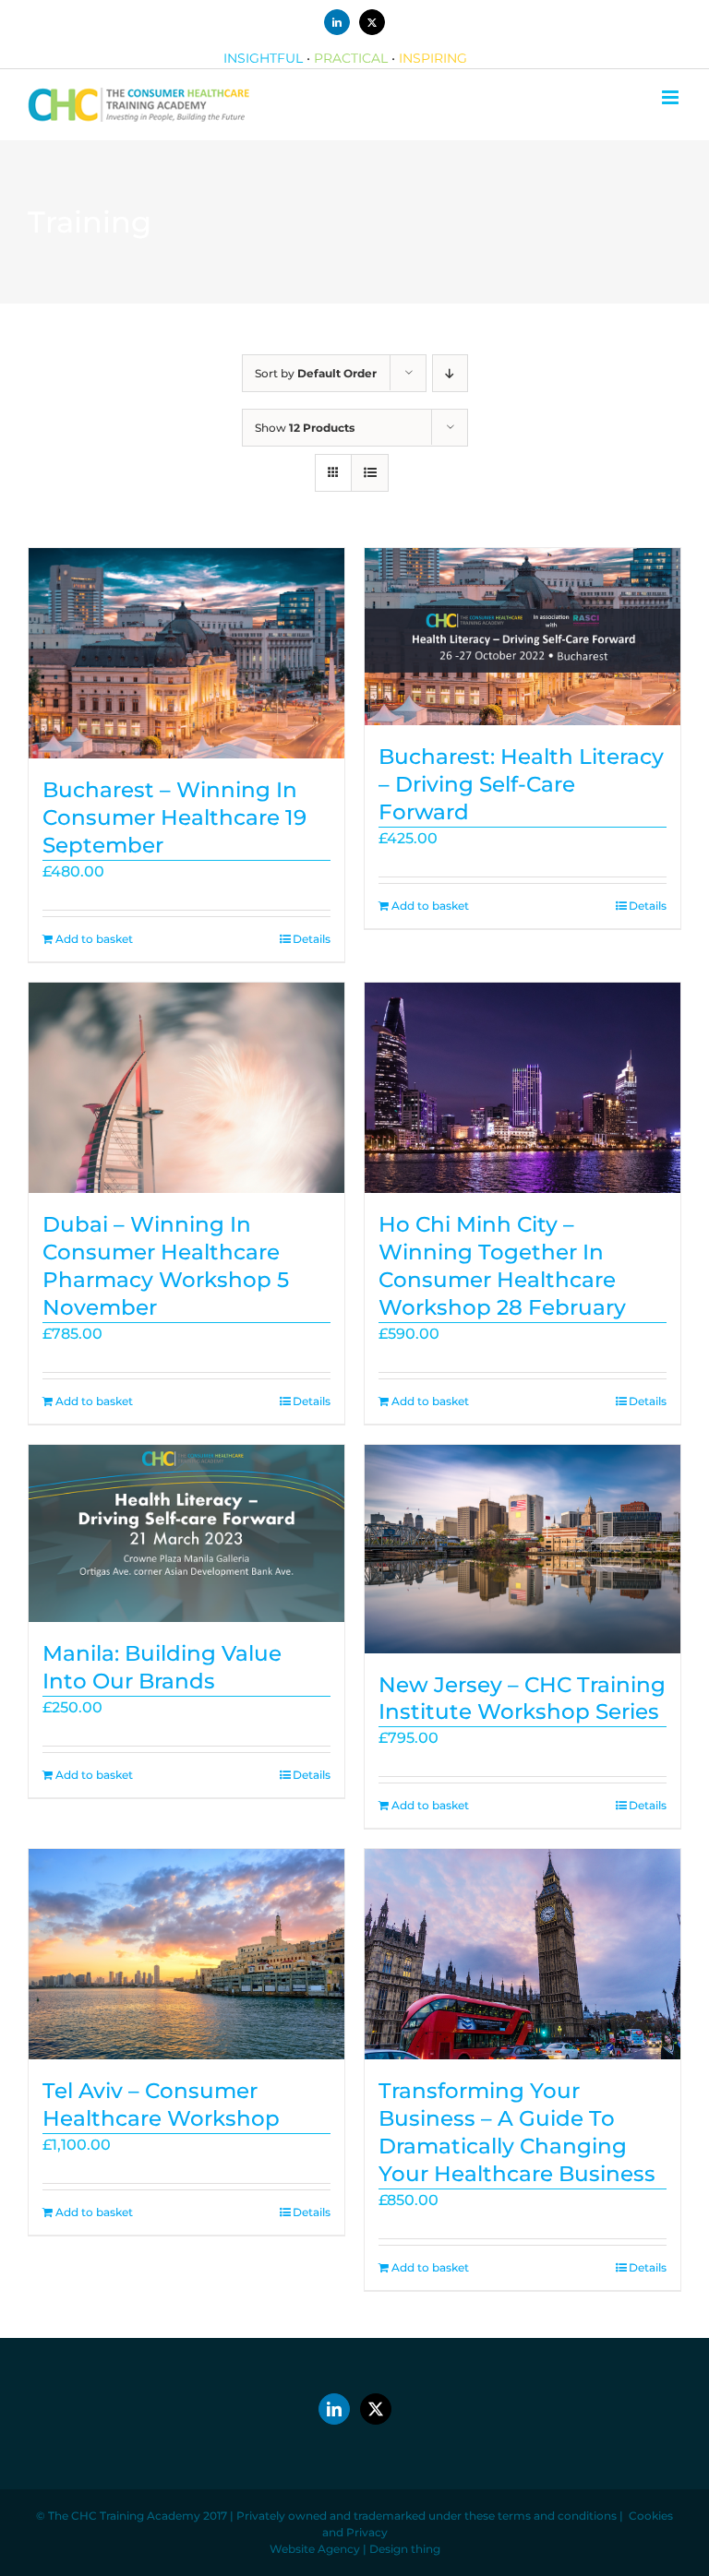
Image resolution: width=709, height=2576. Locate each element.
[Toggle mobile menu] (672, 97)
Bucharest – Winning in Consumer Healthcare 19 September (174, 817)
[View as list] (370, 473)
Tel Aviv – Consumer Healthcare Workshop (161, 2105)
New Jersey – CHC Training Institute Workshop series (522, 1699)
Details (312, 939)
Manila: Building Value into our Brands (162, 1667)
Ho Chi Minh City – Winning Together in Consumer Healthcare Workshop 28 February (502, 1266)
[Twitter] (376, 2409)
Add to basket (94, 939)
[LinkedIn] (334, 2409)
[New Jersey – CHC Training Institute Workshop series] (523, 1549)
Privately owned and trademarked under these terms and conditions (427, 2516)
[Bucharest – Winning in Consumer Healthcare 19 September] (186, 653)
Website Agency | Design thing (355, 2549)
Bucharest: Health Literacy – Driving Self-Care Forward (521, 784)
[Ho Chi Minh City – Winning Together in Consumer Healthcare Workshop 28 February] (523, 1088)
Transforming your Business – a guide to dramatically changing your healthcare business (517, 2132)
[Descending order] (450, 373)
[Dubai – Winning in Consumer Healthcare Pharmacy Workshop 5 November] (186, 1088)
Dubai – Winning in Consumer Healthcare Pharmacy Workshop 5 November (166, 1266)
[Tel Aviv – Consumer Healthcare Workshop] (186, 1954)
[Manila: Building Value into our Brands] (186, 1533)
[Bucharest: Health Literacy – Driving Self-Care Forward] (523, 637)
